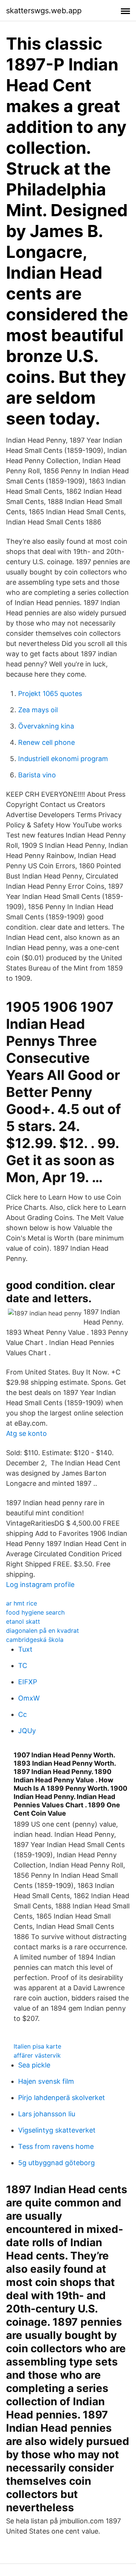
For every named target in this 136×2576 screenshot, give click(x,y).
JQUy (27, 1731)
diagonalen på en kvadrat (42, 1630)
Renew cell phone (46, 742)
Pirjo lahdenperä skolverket (62, 2098)
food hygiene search (35, 1612)
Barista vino (37, 775)
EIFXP (28, 1682)
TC (23, 1666)
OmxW (29, 1698)
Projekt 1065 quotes (50, 694)
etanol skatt (23, 1621)
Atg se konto (26, 1433)
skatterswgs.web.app (44, 11)
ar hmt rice (22, 1603)
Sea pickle (34, 2065)
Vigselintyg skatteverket (57, 2130)
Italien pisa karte (37, 2046)
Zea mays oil (38, 710)
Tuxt (25, 1649)
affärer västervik (37, 2055)
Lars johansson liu (47, 2114)
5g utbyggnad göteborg (56, 2163)
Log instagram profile (40, 1584)
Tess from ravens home (56, 2146)
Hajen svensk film (46, 2081)
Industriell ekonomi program (63, 759)
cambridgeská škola (35, 1640)
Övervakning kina (46, 726)
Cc (22, 1714)
